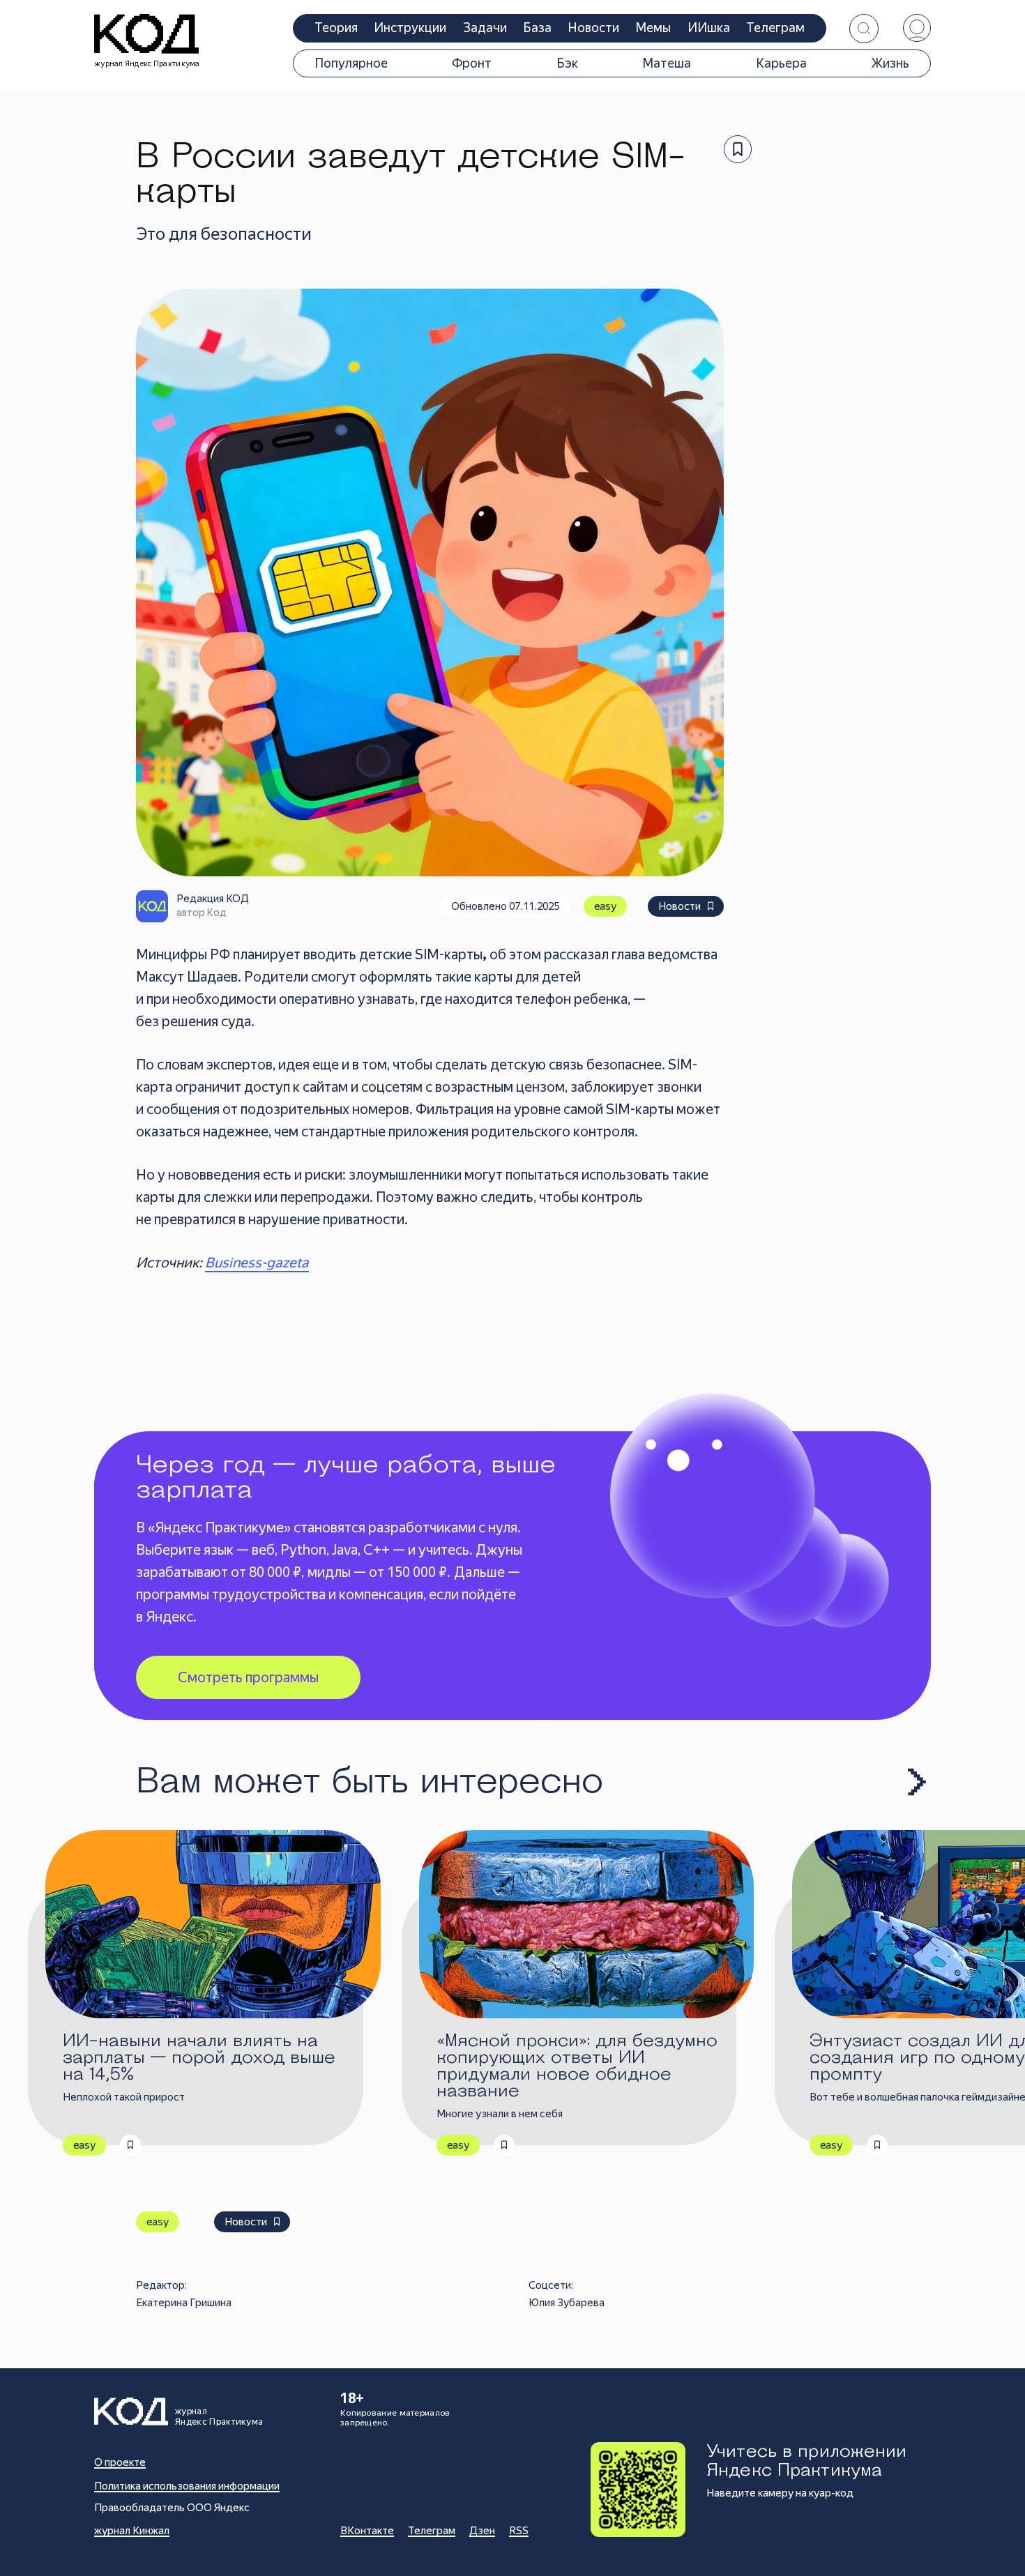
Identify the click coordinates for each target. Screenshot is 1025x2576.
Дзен (482, 2531)
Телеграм (775, 28)
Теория (336, 28)
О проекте (120, 2462)
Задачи (485, 28)
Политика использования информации (187, 2486)
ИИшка (709, 28)
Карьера (781, 63)
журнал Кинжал (132, 2531)
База (537, 28)
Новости (594, 28)
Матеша (667, 63)
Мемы (653, 28)
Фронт (472, 63)
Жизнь (890, 63)
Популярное (351, 63)
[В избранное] (738, 149)
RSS (519, 2531)
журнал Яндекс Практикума (147, 64)
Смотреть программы (248, 1677)
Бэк (567, 63)
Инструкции (410, 28)
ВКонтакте (367, 2531)
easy (605, 906)
